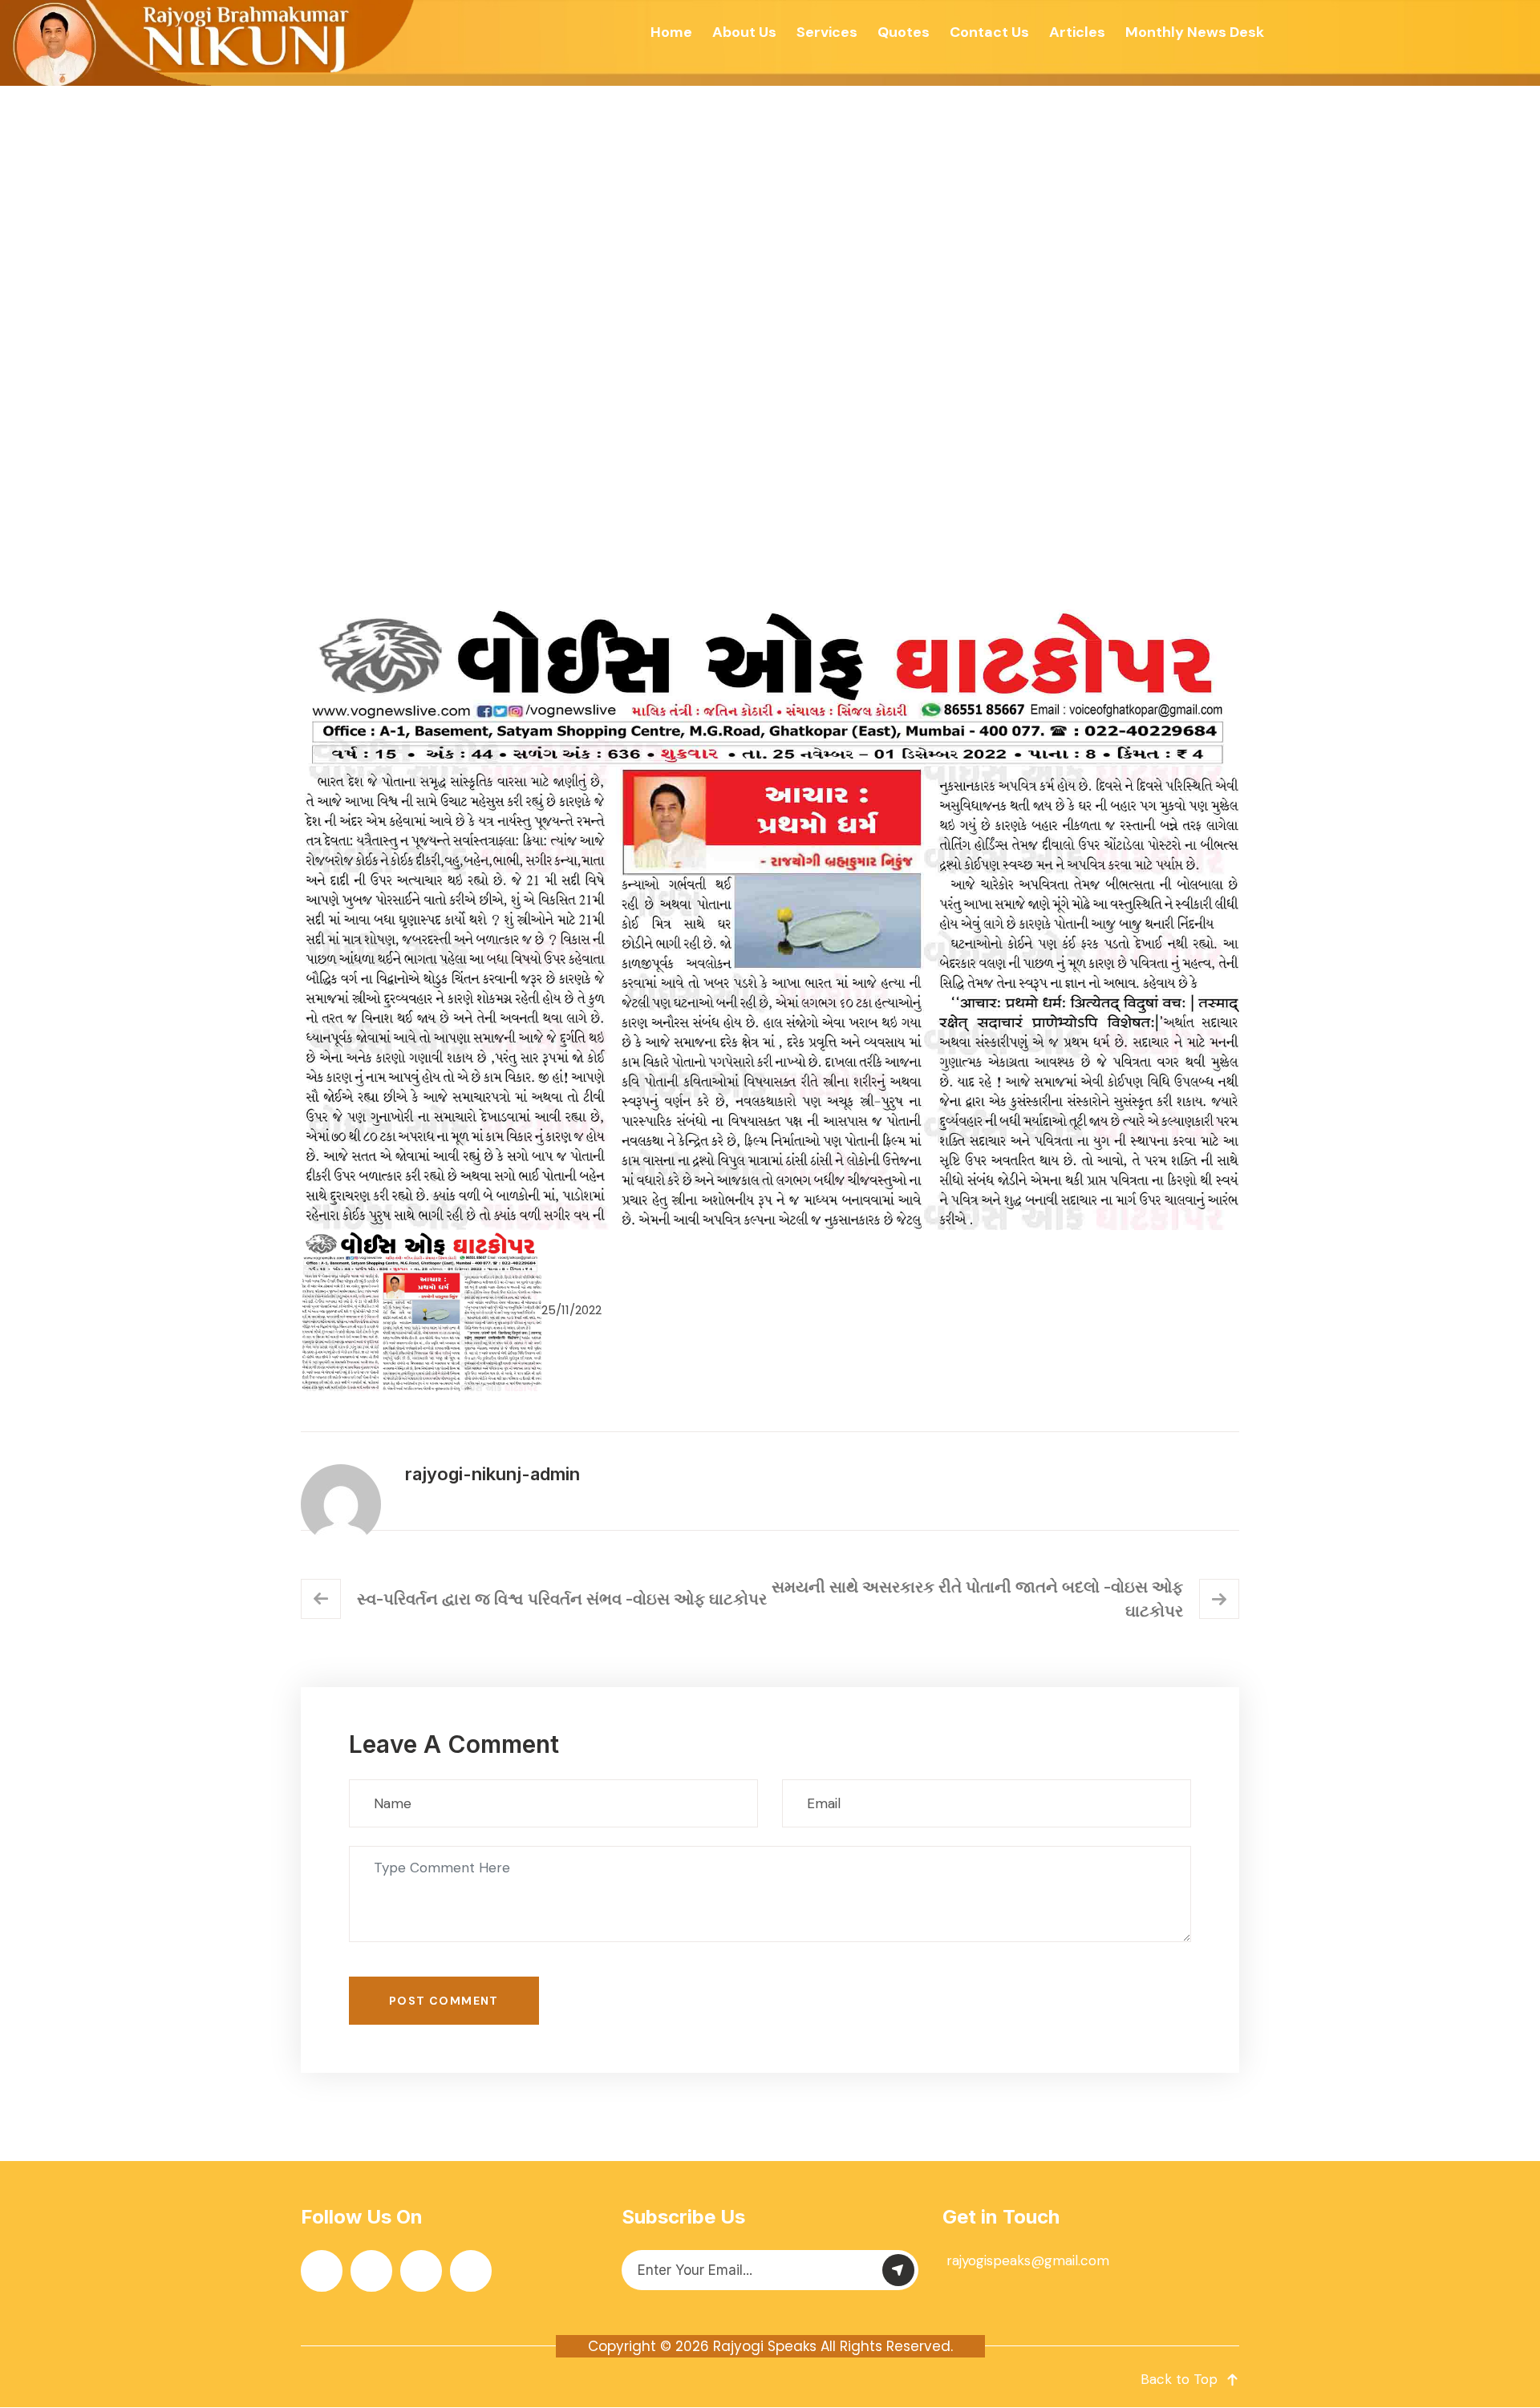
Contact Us (989, 32)
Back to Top (1179, 2379)
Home (671, 32)
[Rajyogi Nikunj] (209, 43)
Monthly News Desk (1195, 32)
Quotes (904, 32)
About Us (744, 32)
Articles (1077, 32)
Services (827, 32)
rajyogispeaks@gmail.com (1028, 2260)
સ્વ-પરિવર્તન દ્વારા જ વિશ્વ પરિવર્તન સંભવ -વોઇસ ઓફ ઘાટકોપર (562, 1599)
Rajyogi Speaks (765, 2346)
